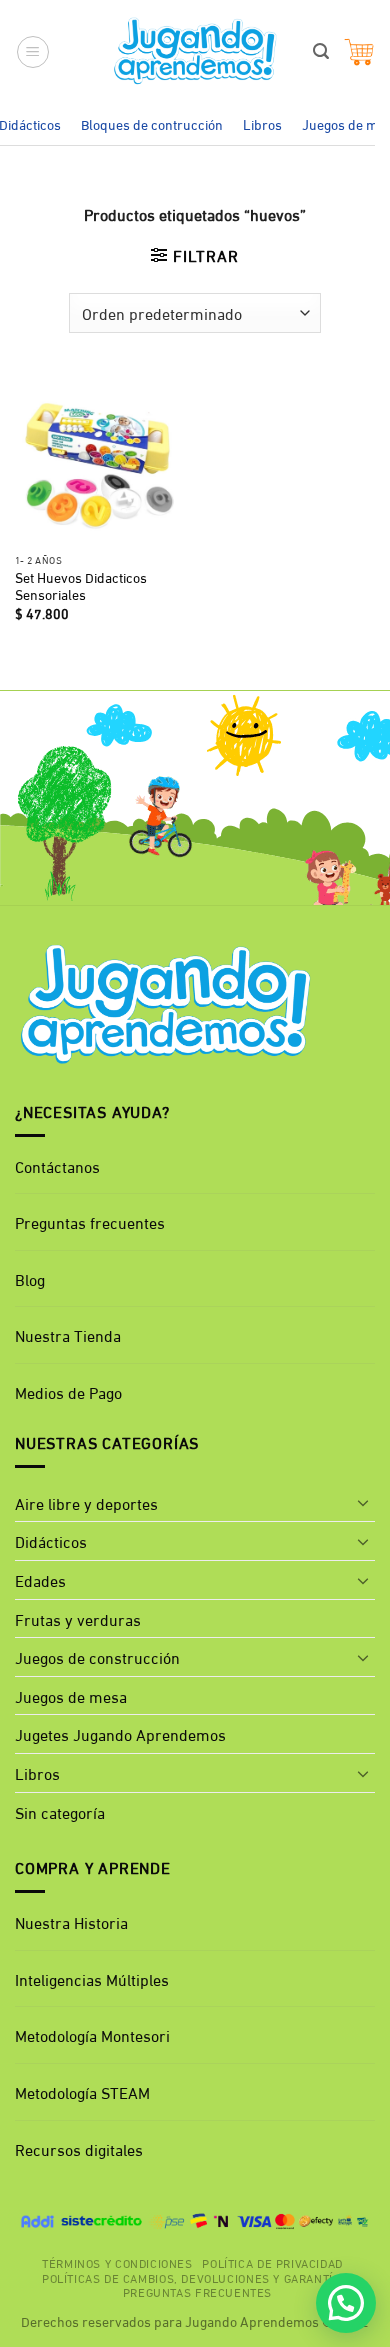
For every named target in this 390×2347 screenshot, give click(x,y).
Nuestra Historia (71, 1921)
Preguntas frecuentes (90, 1221)
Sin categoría (60, 1811)
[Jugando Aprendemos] (195, 52)
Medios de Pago (68, 1391)
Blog (30, 1278)
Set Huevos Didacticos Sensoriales (81, 586)
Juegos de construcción (97, 1656)
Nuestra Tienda (68, 1334)
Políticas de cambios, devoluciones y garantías (195, 2277)
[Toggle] (363, 1502)
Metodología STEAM (82, 2091)
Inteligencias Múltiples (92, 1978)
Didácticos (51, 1540)
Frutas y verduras (78, 1618)
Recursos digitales (81, 2148)
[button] (33, 52)
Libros (262, 123)
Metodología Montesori (92, 2034)
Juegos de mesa (71, 1695)
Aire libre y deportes (86, 1502)
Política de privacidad (272, 2262)
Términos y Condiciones (117, 2262)
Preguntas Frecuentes (197, 2291)
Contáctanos (57, 1165)
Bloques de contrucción (152, 123)
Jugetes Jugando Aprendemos (120, 1733)
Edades (40, 1579)
